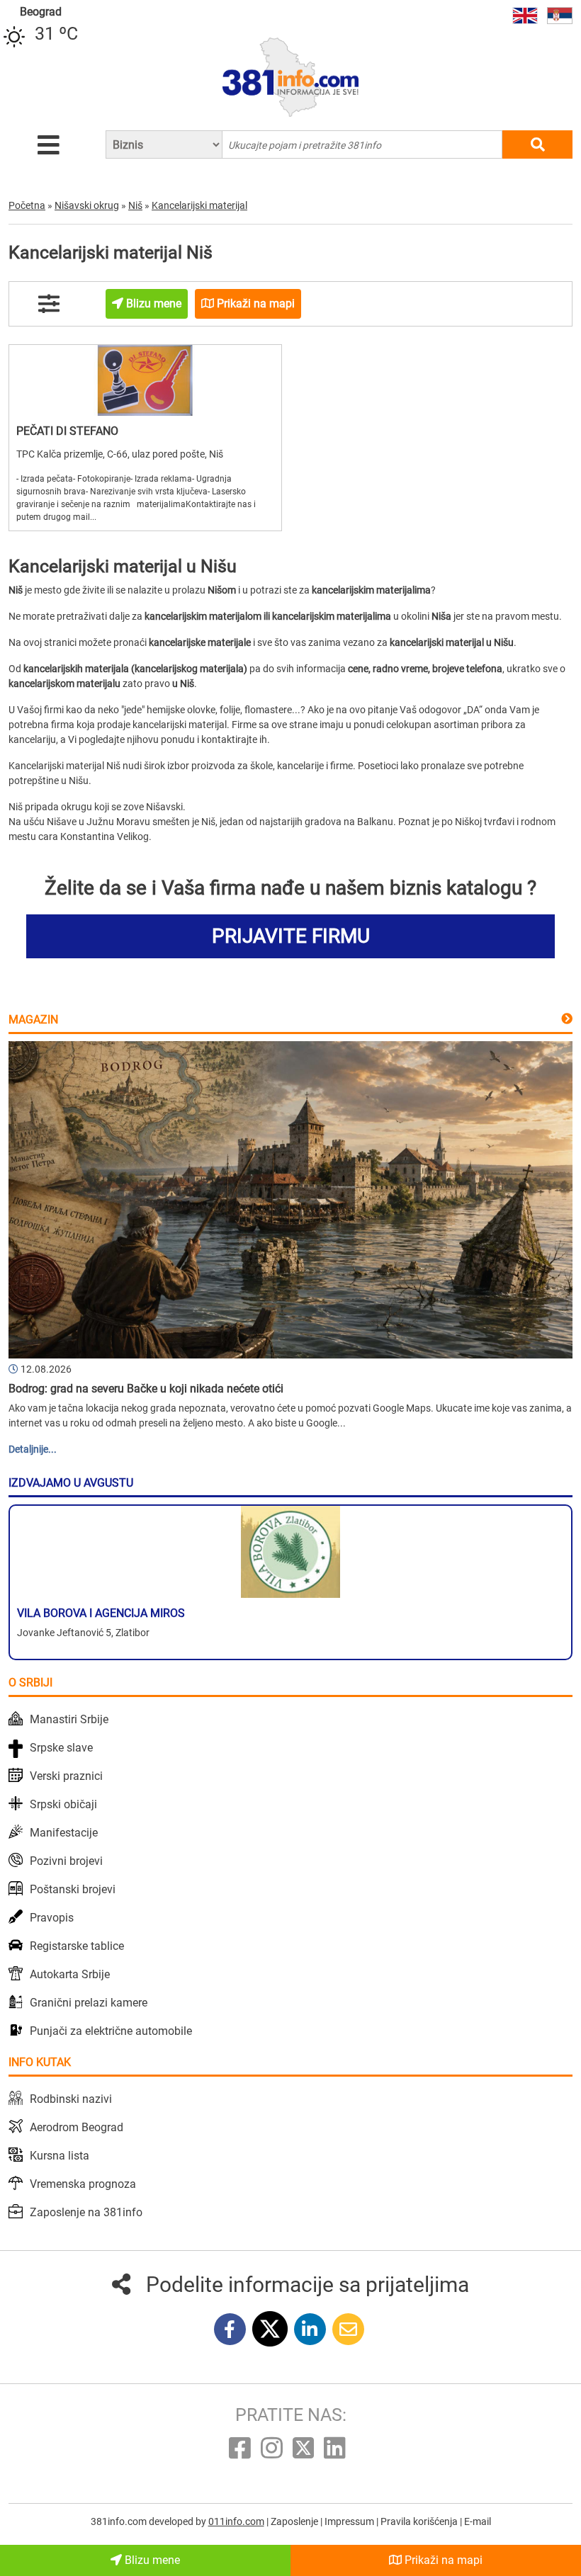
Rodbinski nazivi (71, 2099)
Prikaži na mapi (442, 2560)
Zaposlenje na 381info (86, 2212)
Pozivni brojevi (66, 1861)
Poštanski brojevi (73, 1889)
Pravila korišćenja (420, 2521)
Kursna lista (60, 2156)
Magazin (33, 1020)
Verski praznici (66, 1776)
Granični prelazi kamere (89, 2003)
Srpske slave (61, 1748)
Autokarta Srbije (70, 1974)
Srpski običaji (63, 1804)
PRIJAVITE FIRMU (291, 936)
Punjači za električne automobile (111, 2031)
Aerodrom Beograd (77, 2127)
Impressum (350, 2521)
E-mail (478, 2521)
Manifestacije (64, 1833)
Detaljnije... (33, 1449)
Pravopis (52, 1918)
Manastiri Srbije (69, 1719)
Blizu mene (151, 2560)
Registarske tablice (77, 1946)
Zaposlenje (295, 2521)
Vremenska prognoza (83, 2184)
